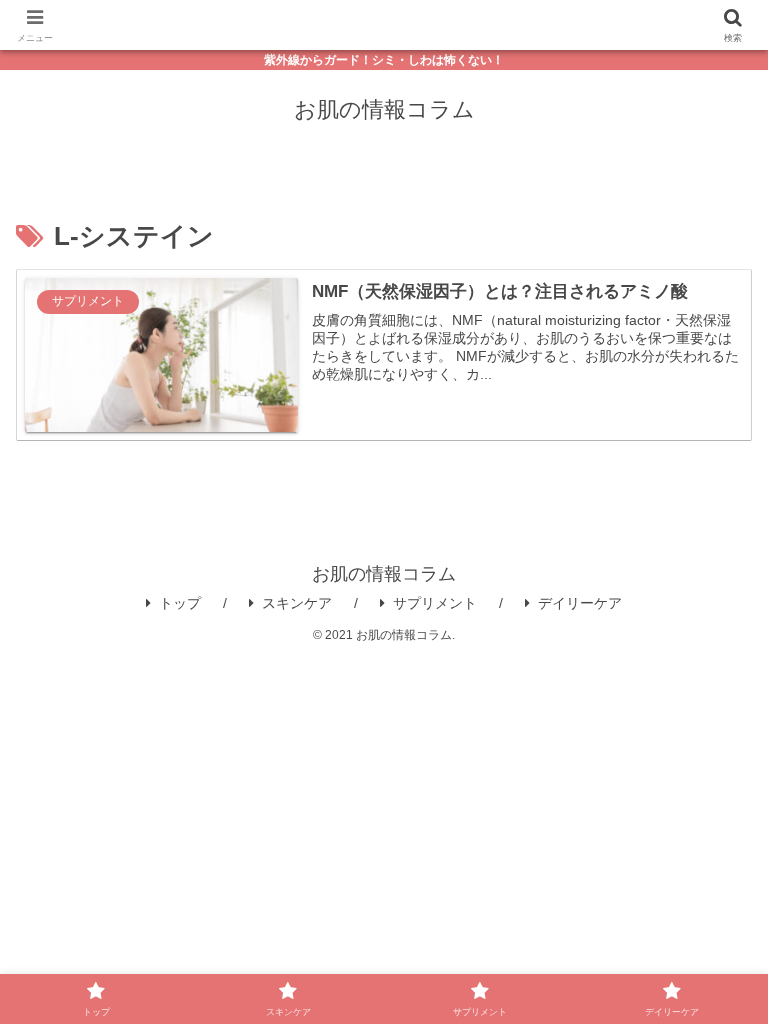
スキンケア (297, 603)
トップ (180, 603)
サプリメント (435, 603)
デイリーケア (580, 603)
